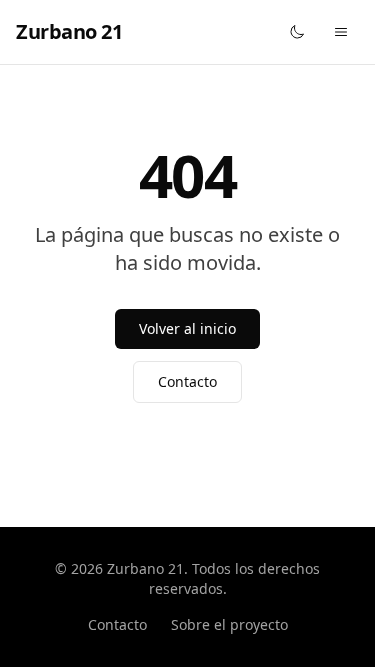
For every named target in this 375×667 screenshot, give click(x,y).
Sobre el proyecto (229, 624)
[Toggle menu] (341, 32)
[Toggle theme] (297, 32)
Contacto (187, 381)
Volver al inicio (187, 328)
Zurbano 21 (69, 31)
